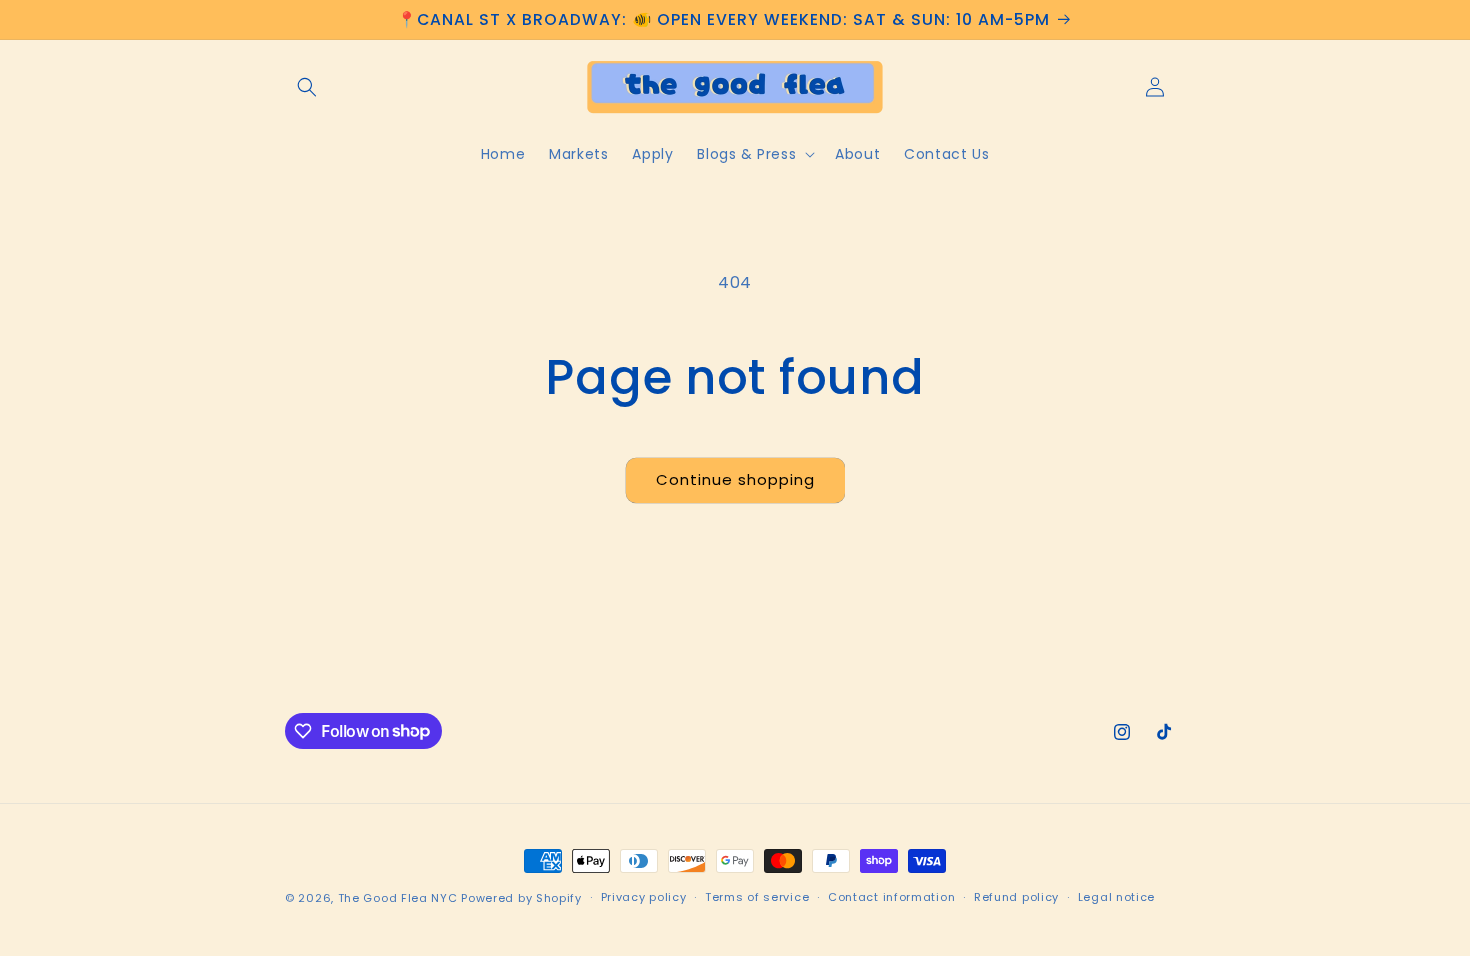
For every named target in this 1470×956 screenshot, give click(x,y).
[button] (307, 87)
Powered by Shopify (521, 898)
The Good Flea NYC (398, 898)
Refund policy (1016, 897)
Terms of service (757, 897)
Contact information (891, 897)
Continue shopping (735, 479)
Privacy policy (644, 897)
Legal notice (1116, 897)
